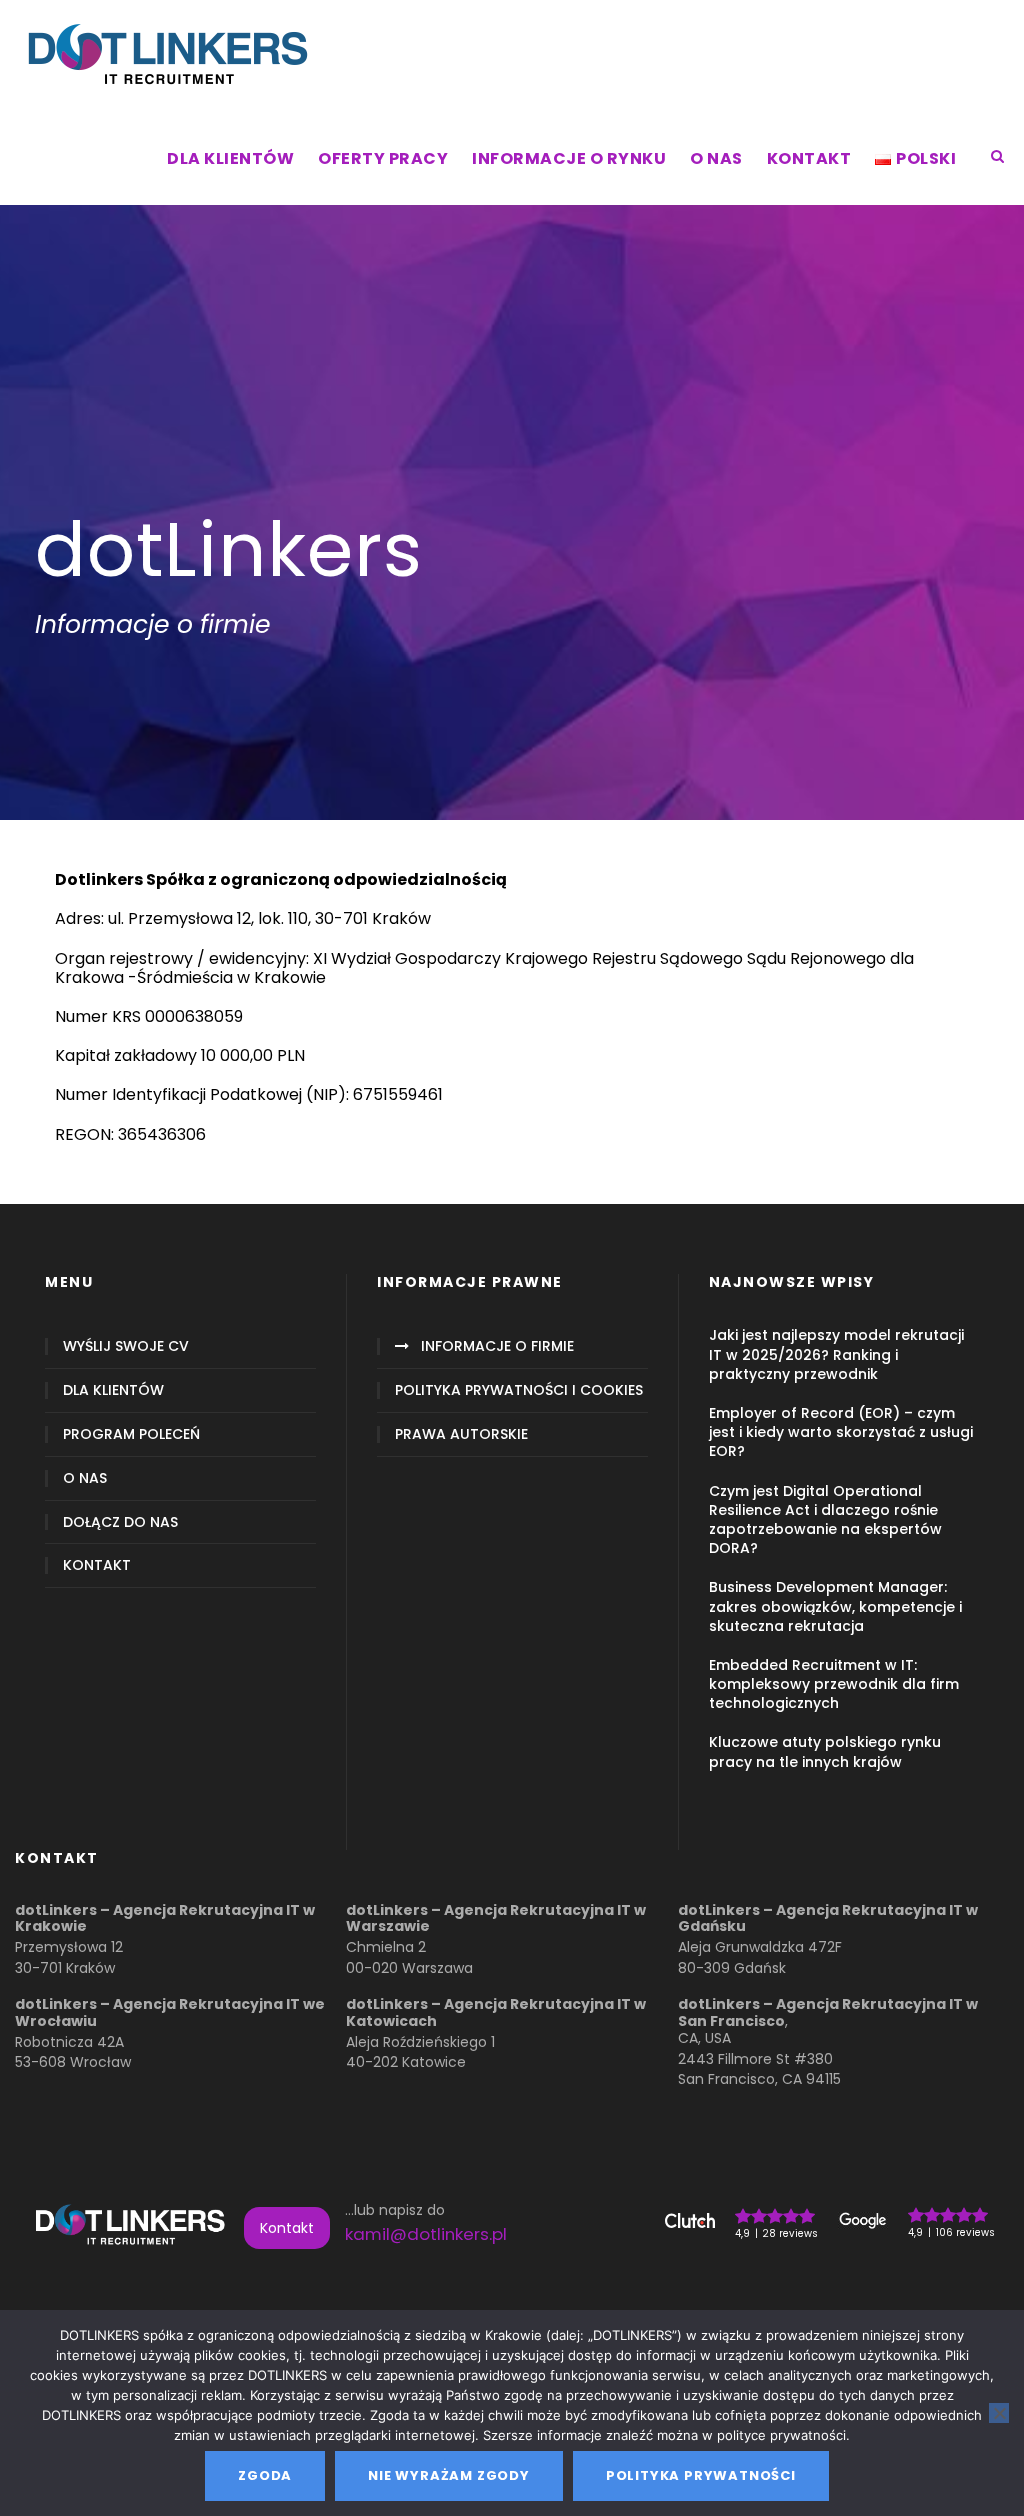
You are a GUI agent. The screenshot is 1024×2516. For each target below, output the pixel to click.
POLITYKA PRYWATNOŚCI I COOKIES (519, 1390)
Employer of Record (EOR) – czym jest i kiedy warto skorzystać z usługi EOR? (841, 1432)
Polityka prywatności (701, 2475)
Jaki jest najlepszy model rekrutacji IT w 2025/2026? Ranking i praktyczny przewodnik (836, 1354)
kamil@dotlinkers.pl (426, 2234)
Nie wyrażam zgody (449, 2475)
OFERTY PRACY (383, 158)
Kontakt (287, 2228)
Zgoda (265, 2475)
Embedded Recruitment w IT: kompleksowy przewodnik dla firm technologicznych (834, 1684)
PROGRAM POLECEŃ (131, 1434)
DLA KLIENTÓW (230, 158)
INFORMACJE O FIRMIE (497, 1346)
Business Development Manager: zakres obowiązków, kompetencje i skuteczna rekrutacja (835, 1606)
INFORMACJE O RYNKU (569, 158)
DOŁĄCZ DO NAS (120, 1522)
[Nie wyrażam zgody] (999, 2413)
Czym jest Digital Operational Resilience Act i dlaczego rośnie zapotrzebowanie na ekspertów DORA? (825, 1520)
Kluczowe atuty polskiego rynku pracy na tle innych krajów (825, 1751)
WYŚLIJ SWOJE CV (126, 1346)
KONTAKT (809, 158)
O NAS (716, 158)
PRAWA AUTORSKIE (461, 1434)
